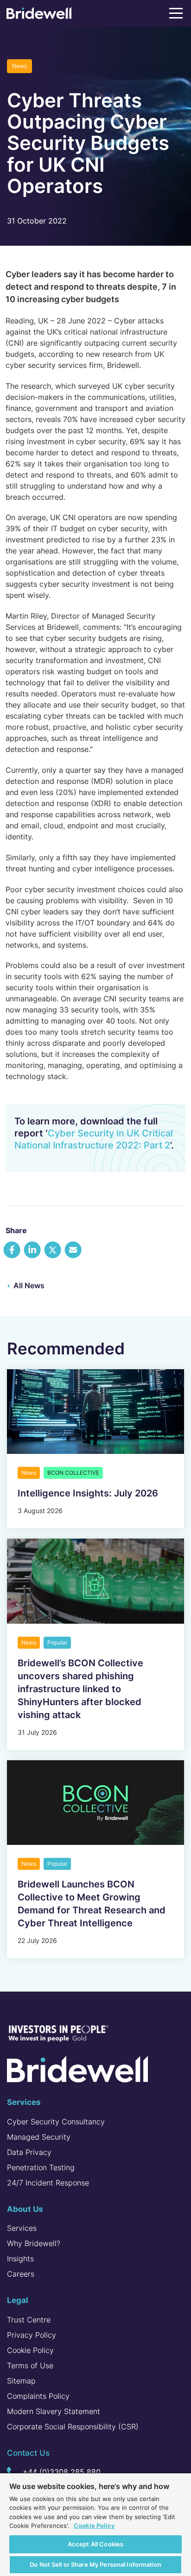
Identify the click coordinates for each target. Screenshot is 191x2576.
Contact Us (28, 2453)
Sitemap (21, 2381)
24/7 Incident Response (48, 2183)
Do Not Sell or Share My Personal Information (95, 2564)
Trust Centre (29, 2320)
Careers (21, 2274)
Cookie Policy (30, 2350)
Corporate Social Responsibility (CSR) (73, 2427)
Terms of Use (30, 2365)
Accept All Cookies (95, 2544)
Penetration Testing (41, 2167)
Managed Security (39, 2137)
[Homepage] (39, 15)
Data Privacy (29, 2152)
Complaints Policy (38, 2396)
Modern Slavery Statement (54, 2411)
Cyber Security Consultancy (56, 2122)
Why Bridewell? (34, 2243)
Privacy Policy (32, 2335)
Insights (20, 2259)
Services (22, 2228)
